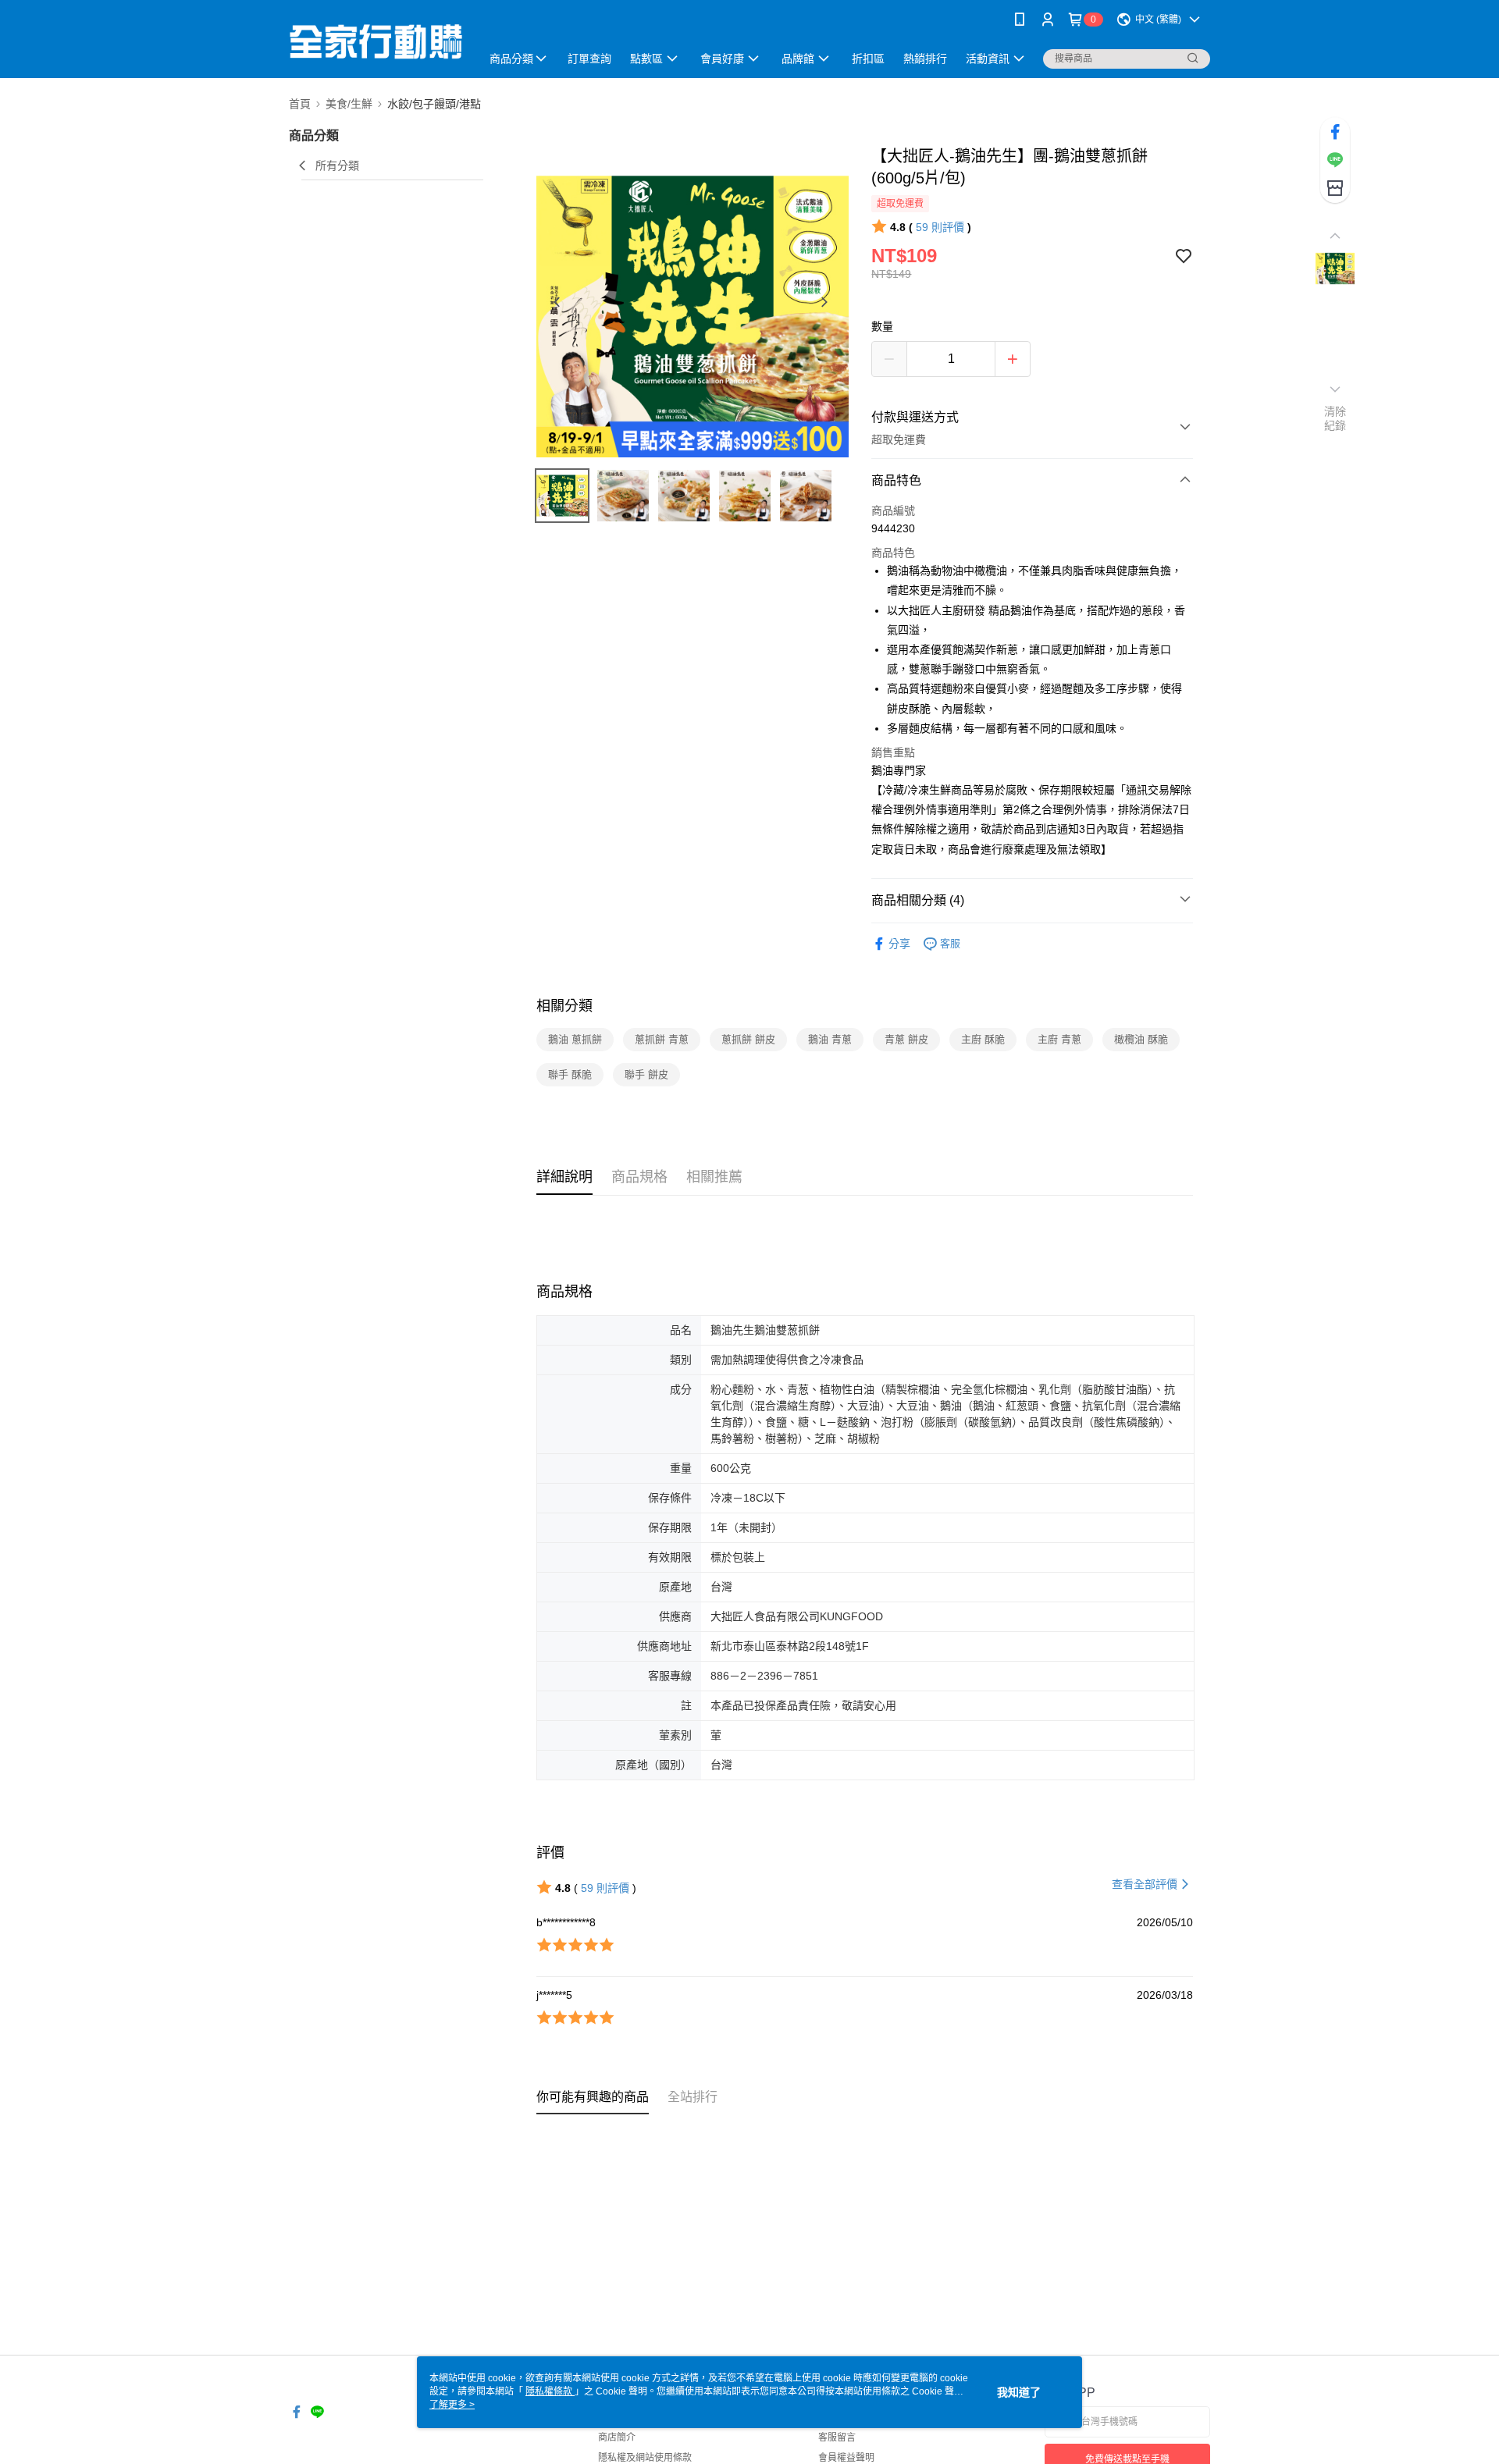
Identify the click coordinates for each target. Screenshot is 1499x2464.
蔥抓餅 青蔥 (662, 1039)
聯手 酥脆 (570, 1074)
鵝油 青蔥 (830, 1039)
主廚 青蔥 (1059, 1039)
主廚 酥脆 (983, 1039)
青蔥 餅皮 (906, 1039)
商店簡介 (617, 2437)
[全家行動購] (376, 41)
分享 (899, 944)
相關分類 (564, 1006)
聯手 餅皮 (646, 1074)
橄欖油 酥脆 (1141, 1039)
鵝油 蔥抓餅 (575, 1039)
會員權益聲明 (846, 2458)
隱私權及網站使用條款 (645, 2458)
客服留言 (837, 2437)
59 (940, 227)
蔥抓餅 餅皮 (748, 1039)
